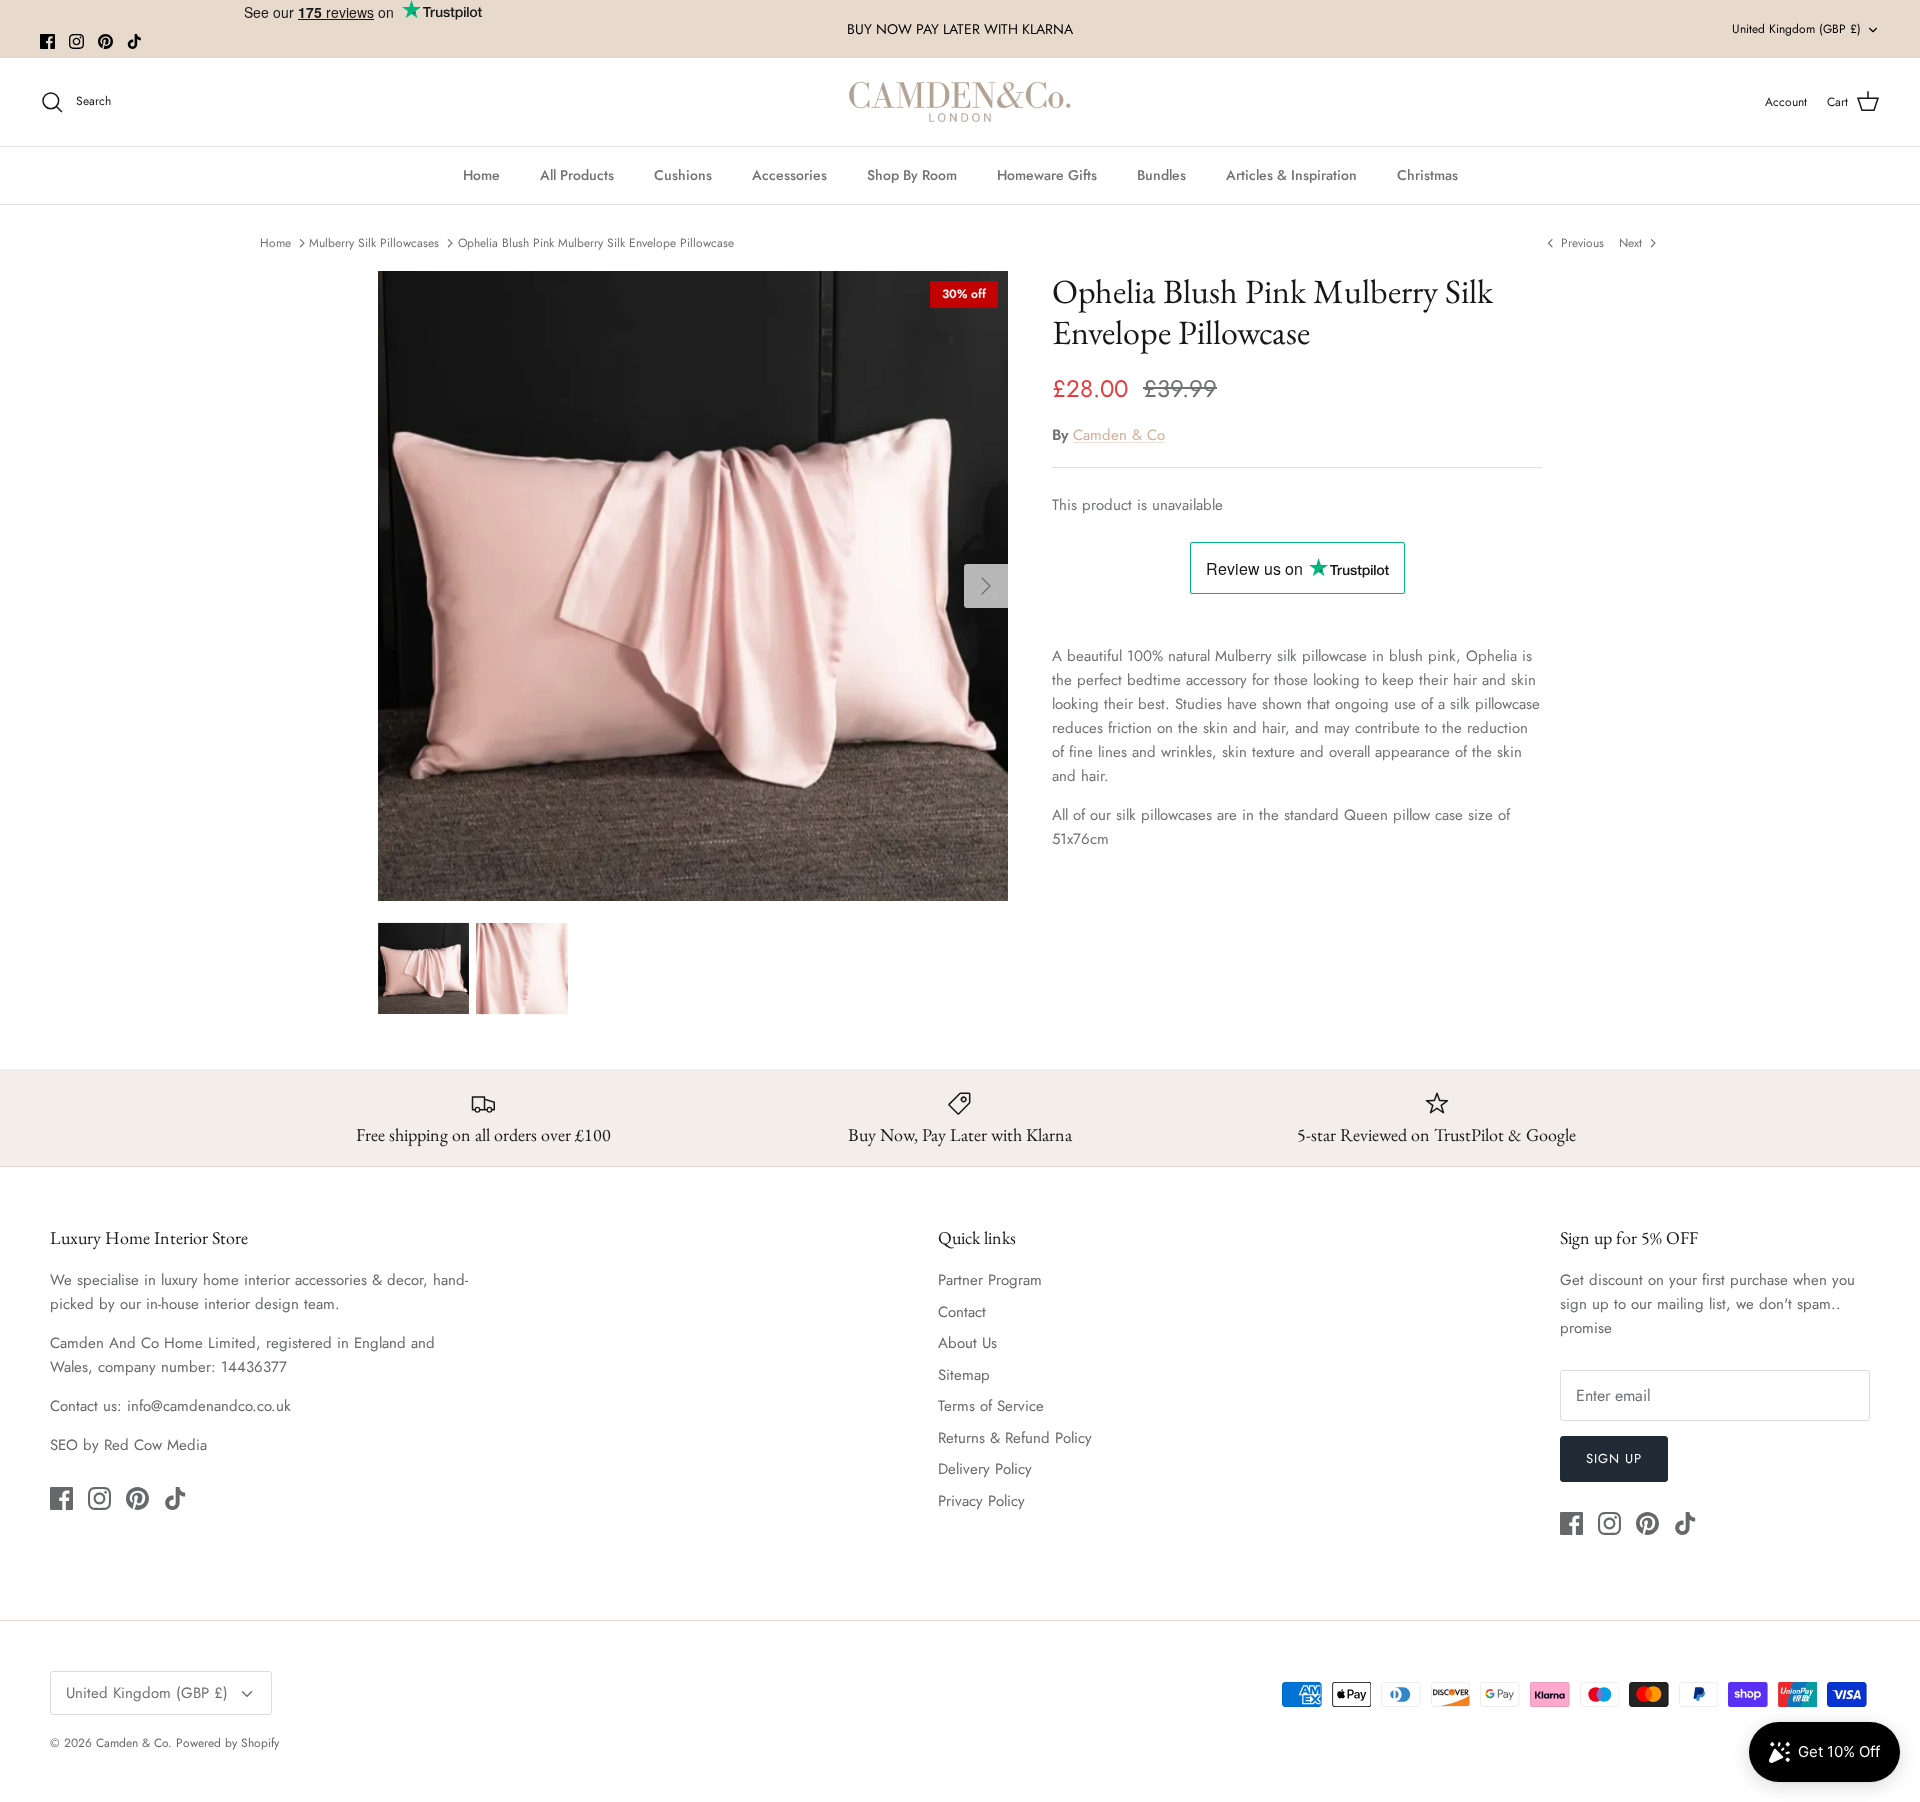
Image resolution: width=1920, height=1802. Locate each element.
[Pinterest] (105, 41)
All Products (577, 175)
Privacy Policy (981, 1501)
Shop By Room (912, 175)
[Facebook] (47, 41)
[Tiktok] (134, 41)
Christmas (1427, 175)
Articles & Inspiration (1291, 175)
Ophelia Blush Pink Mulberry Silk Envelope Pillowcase (596, 242)
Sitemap (964, 1375)
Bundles (1161, 175)
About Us (967, 1343)
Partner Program (990, 1280)
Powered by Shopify (227, 1743)
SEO (64, 1445)
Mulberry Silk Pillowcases (374, 242)
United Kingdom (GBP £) (1796, 29)
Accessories (789, 175)
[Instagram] (76, 41)
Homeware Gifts (1047, 175)
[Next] (986, 586)
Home (481, 175)
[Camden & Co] (960, 102)
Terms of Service (991, 1406)
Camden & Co (1119, 435)
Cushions (683, 175)
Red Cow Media (155, 1445)
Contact (962, 1312)
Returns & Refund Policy (1015, 1438)
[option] (693, 586)
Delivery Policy (985, 1469)
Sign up (1614, 1458)
